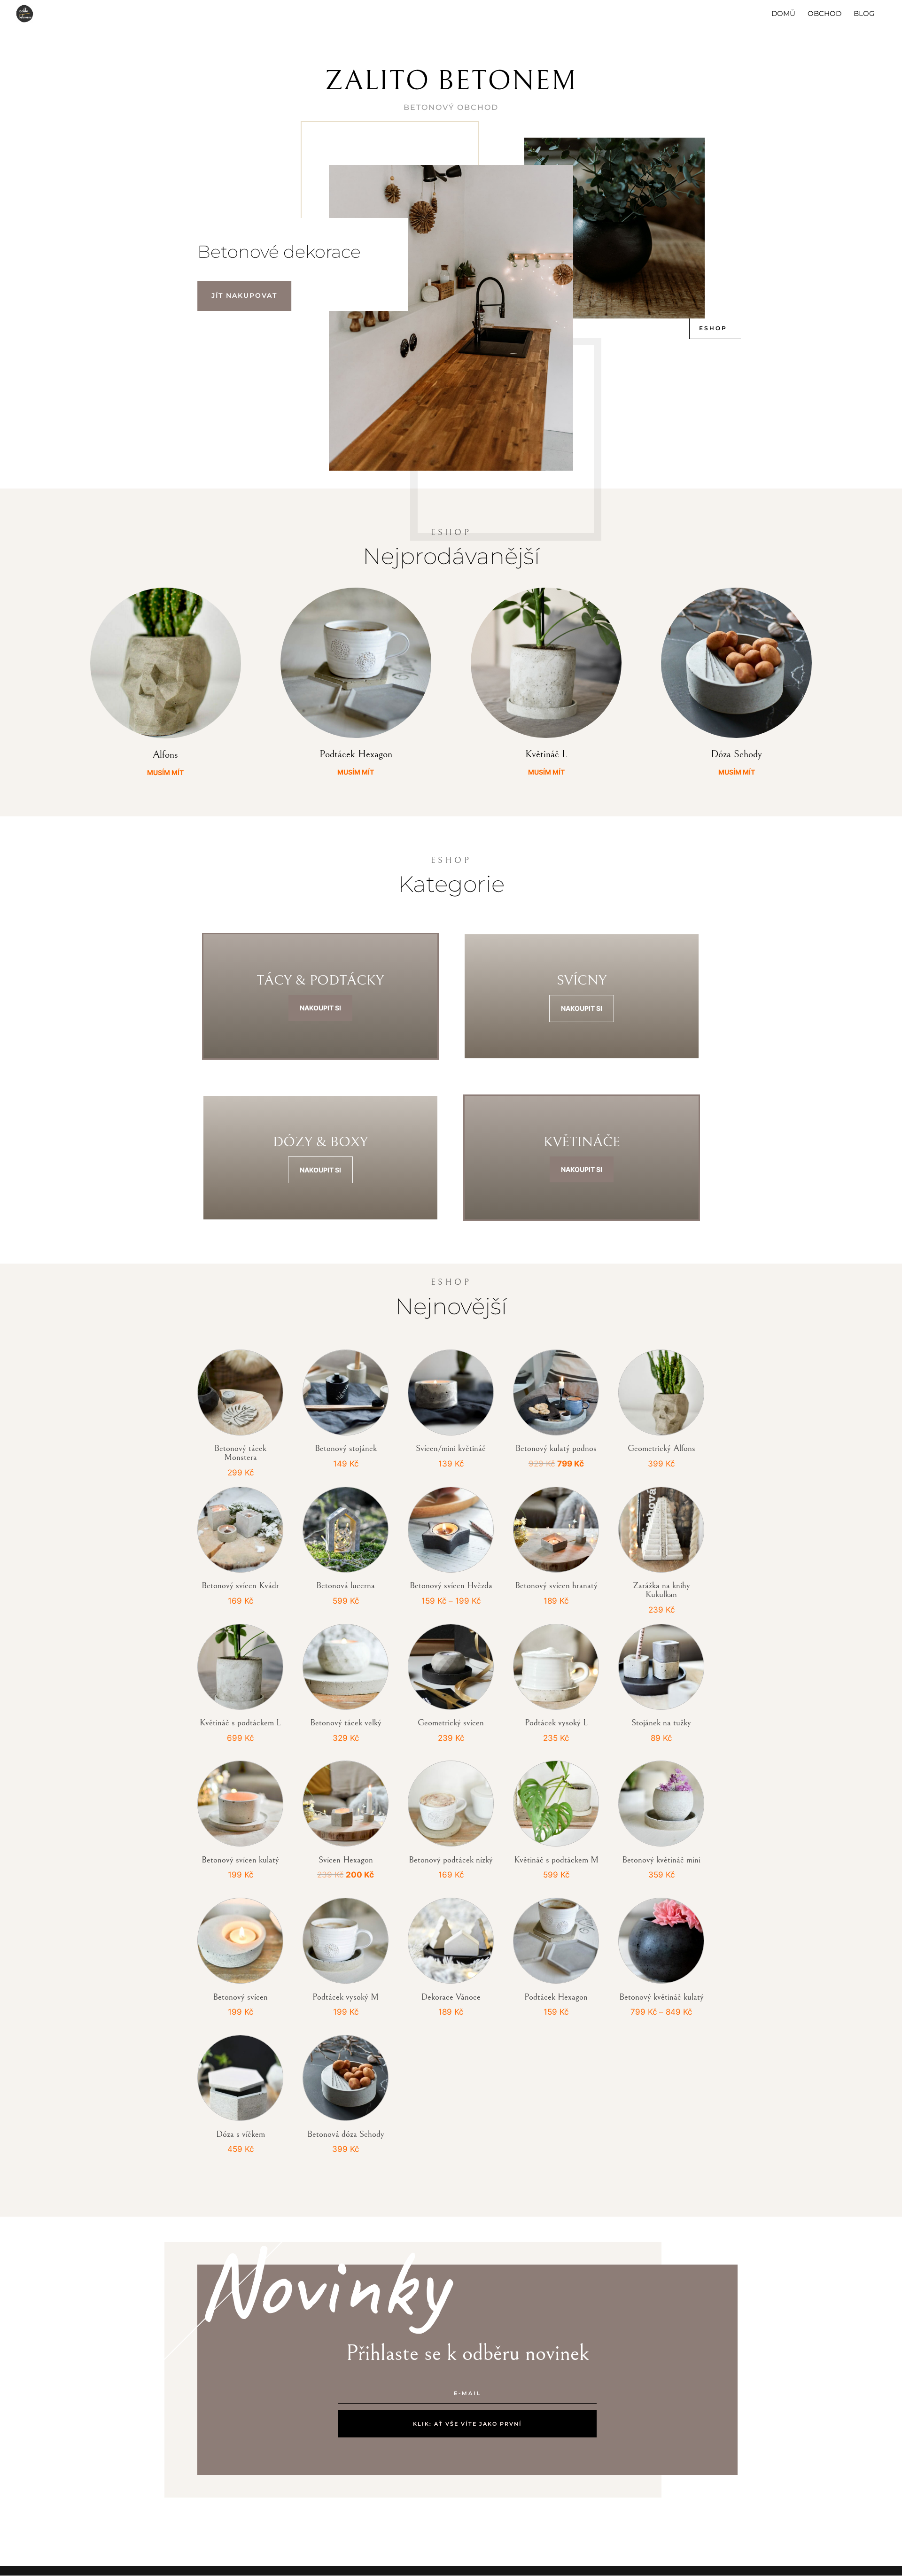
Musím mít (165, 772)
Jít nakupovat (244, 295)
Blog (864, 14)
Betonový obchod (451, 107)
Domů (783, 14)
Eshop (713, 328)
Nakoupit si (320, 1008)
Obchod (824, 14)
